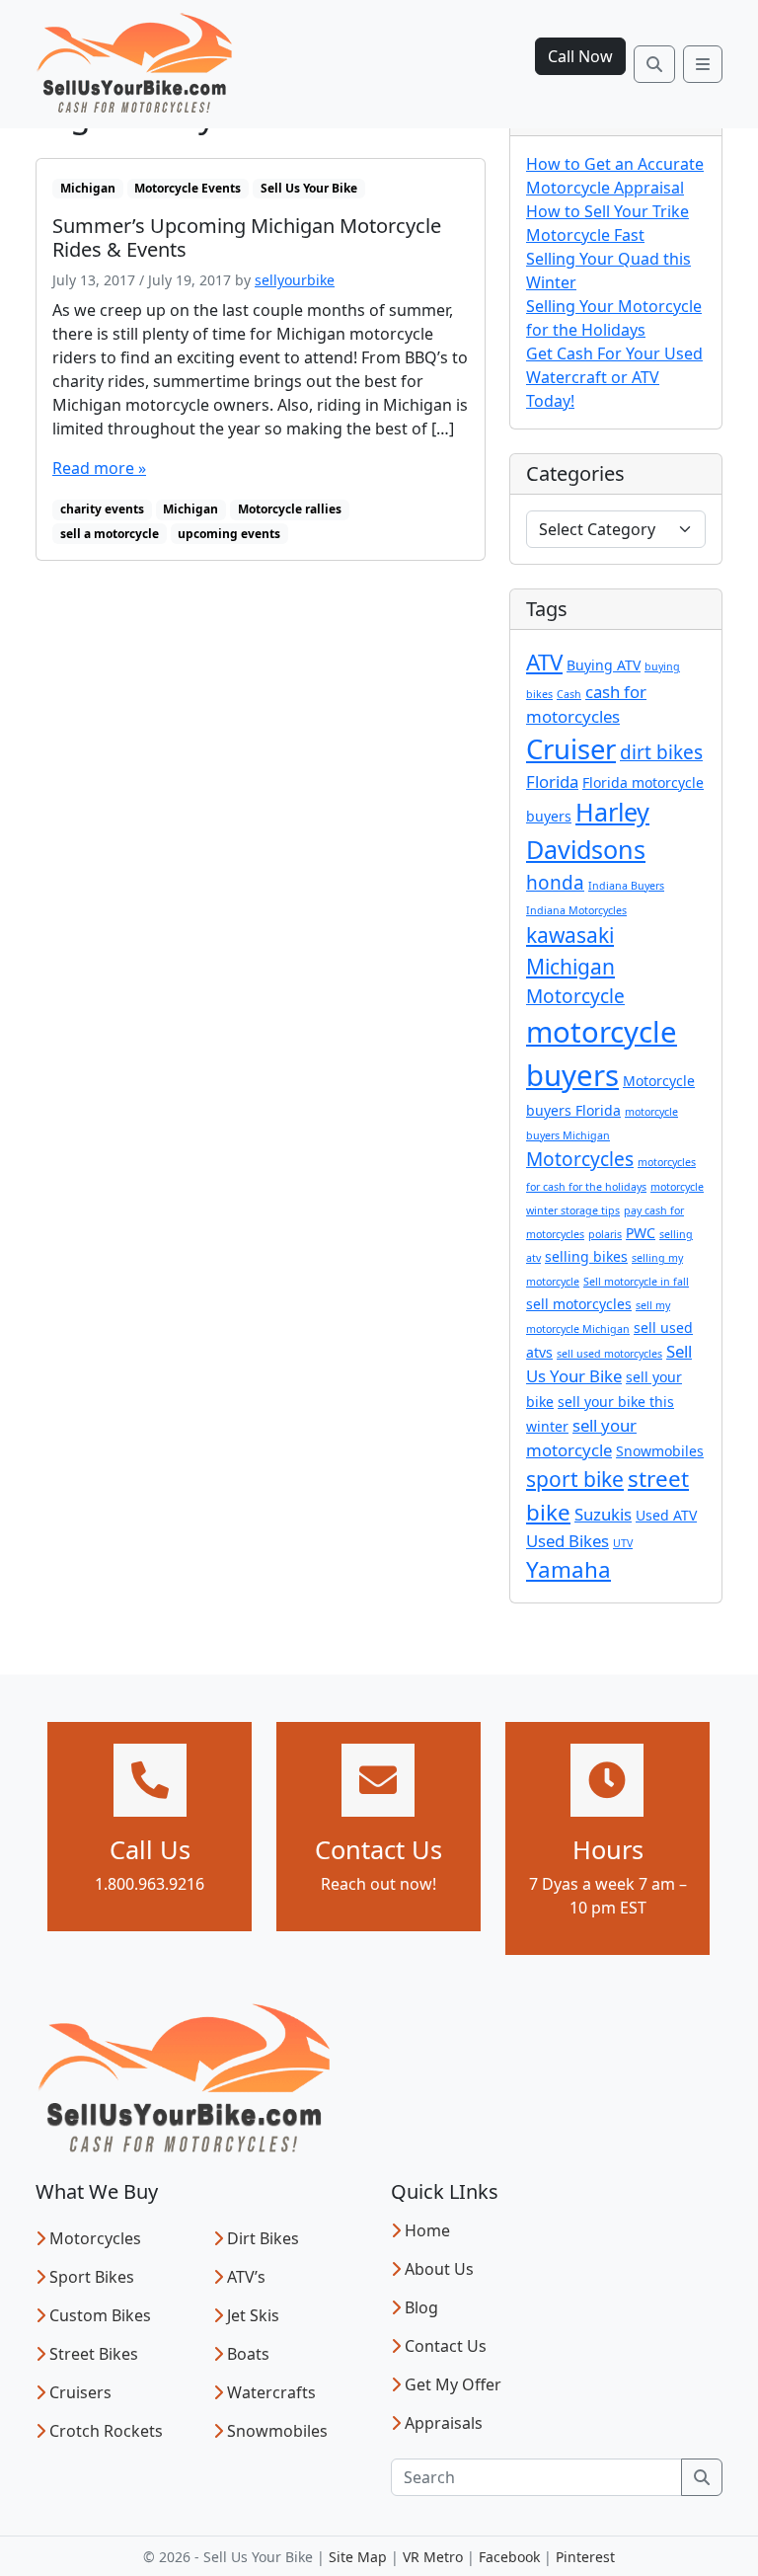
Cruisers (80, 2392)
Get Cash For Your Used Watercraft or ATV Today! (614, 377)
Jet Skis (253, 2315)
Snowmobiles (660, 1451)
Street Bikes (94, 2354)
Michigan (88, 188)
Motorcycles (580, 1159)
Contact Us (446, 2346)
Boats (248, 2354)
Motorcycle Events (188, 188)
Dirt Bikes (263, 2238)
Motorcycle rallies (290, 509)
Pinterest (585, 2557)
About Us (439, 2269)
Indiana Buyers (626, 886)
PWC (641, 1233)
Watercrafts (271, 2392)
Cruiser (571, 749)
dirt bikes (661, 752)
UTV (623, 1543)
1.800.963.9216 (150, 1884)
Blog (421, 2307)
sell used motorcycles (609, 1354)
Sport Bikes (92, 2277)
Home (427, 2230)
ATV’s (246, 2277)
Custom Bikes (100, 2315)
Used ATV (666, 1515)
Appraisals (444, 2423)
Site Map (358, 2557)
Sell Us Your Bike (309, 188)
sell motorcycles (579, 1304)
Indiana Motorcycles (576, 910)
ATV (544, 662)
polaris (605, 1234)
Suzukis (603, 1514)
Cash (569, 694)
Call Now (580, 56)
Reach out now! (379, 1884)
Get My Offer (453, 2384)
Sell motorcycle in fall (636, 1282)
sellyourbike (295, 280)
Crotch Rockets (106, 2431)
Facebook (509, 2557)
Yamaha (568, 1569)
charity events (102, 509)
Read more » (99, 468)
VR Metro (433, 2557)
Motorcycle (575, 996)
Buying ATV (604, 665)
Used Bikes (568, 1541)
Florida (552, 781)
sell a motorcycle (110, 534)
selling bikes (586, 1256)
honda (555, 883)
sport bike (575, 1479)
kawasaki (570, 935)
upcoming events (229, 534)
